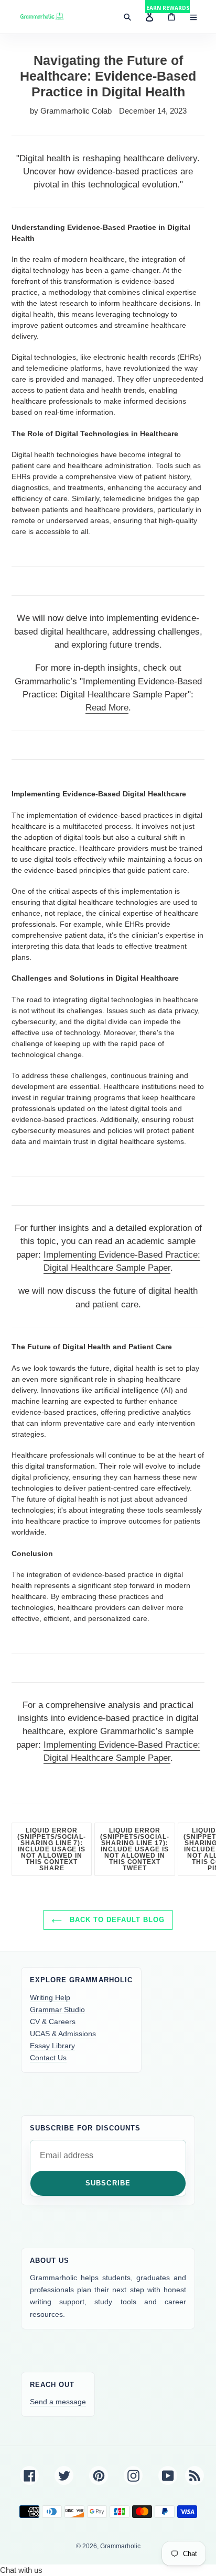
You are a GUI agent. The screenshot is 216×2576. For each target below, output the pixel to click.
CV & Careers (53, 2022)
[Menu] (193, 17)
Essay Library (52, 2046)
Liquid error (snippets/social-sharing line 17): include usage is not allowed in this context (137, 1852)
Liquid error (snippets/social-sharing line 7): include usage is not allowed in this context (55, 1852)
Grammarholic (120, 2546)
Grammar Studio (57, 2009)
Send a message (58, 2402)
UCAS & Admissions (63, 2034)
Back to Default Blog (116, 1920)
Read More (107, 708)
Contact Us (48, 2058)
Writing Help (50, 1997)
